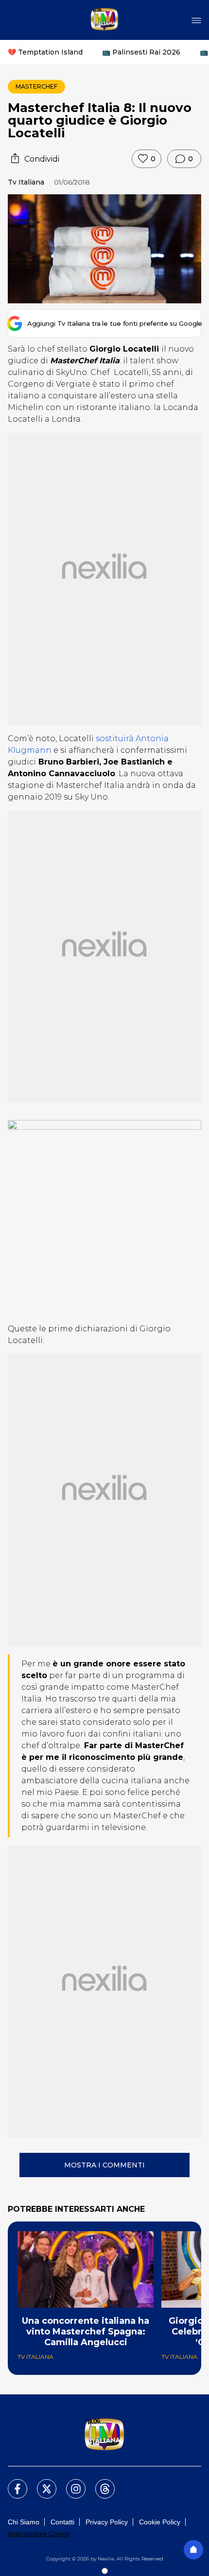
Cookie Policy (160, 2522)
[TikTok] (99, 2483)
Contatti (62, 2522)
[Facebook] (12, 2483)
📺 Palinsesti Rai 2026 (141, 52)
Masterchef (36, 86)
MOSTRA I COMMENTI (104, 2165)
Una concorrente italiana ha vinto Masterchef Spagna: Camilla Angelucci (86, 2332)
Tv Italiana (26, 182)
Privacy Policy (107, 2522)
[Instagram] (70, 2483)
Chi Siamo (24, 2522)
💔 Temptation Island (45, 52)
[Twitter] (41, 2483)
